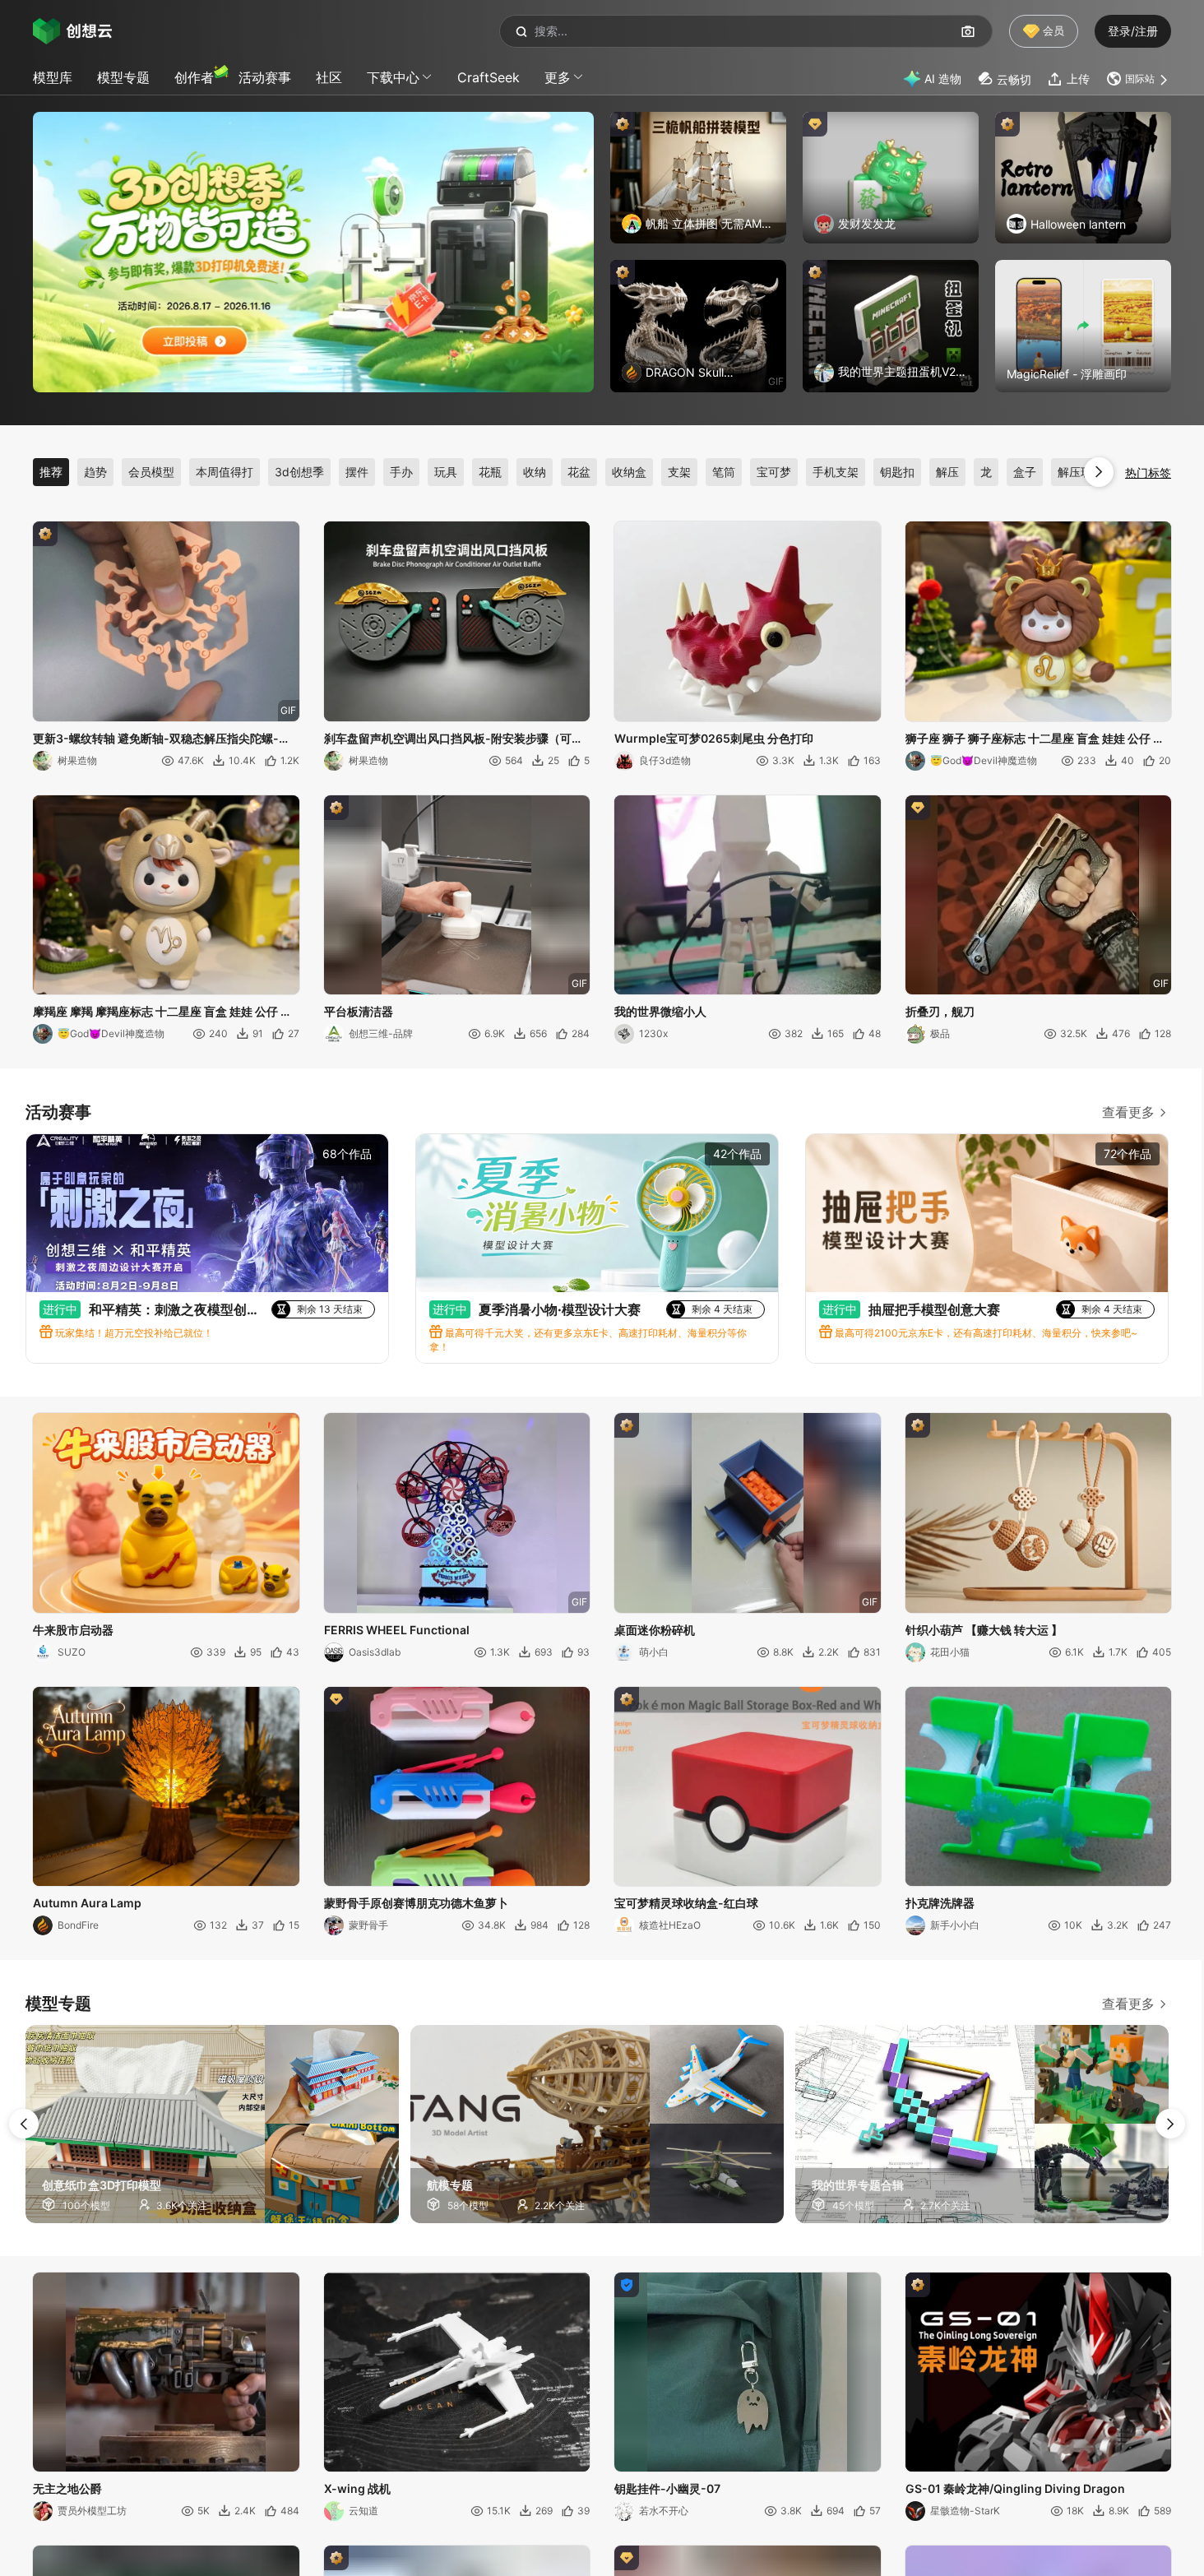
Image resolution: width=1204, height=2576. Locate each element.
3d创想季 (299, 472)
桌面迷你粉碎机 (655, 1630)
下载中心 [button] (393, 77)
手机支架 (836, 472)
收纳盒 (629, 472)
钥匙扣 (897, 472)
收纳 (535, 472)
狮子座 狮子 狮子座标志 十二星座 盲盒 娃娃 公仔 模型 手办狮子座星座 (1035, 739)
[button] (1139, 79)
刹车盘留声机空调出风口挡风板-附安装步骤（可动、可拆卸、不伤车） (448, 739)
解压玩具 (1081, 472)
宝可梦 (774, 472)
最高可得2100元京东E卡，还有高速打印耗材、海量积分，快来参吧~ (985, 1333)
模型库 (53, 77)
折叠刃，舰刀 (940, 1011)
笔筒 (724, 472)
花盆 (579, 472)
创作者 (194, 77)
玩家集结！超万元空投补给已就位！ (133, 1333)
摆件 (357, 472)
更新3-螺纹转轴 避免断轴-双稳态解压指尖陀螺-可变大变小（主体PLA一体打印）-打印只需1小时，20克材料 (162, 739)
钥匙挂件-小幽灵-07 (667, 2488)
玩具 (446, 472)
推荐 (51, 472)
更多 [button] (558, 77)
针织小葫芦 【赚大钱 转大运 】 (984, 1630)
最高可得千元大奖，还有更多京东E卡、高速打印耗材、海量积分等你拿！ (588, 1340)
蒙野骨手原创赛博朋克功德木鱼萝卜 (416, 1903)
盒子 (1025, 472)
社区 (329, 77)
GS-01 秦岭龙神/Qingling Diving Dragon (1015, 2488)
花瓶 (490, 472)
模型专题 (123, 77)
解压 (947, 472)
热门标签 (1148, 473)
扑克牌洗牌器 (940, 1903)
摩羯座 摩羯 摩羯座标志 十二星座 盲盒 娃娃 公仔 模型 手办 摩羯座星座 (162, 1012)
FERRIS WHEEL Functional (397, 1630)
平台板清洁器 (359, 1011)
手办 (401, 472)
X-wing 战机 (357, 2488)
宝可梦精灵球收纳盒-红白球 (686, 1903)
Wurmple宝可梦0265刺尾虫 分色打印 (714, 738)
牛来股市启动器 (73, 1630)
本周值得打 (225, 472)
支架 (679, 472)
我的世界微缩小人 (660, 1011)
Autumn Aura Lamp (87, 1903)
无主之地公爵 (67, 2488)
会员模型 (151, 472)
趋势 (95, 472)
